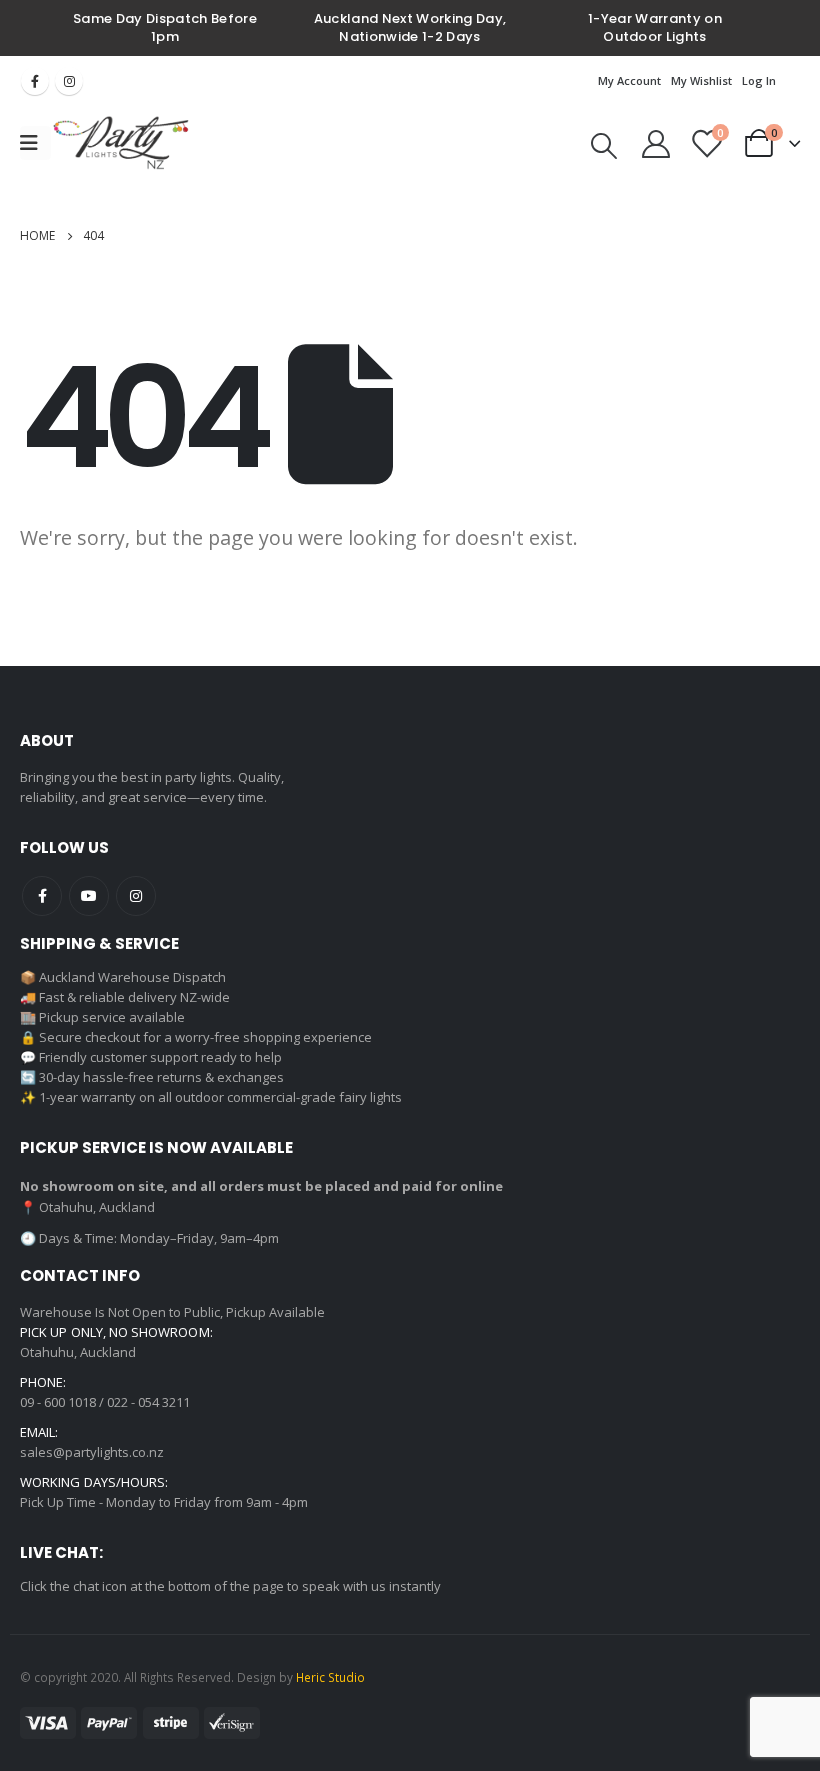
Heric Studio (330, 1677)
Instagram (69, 81)
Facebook (35, 81)
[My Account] (656, 143)
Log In (759, 80)
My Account (629, 80)
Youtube (89, 896)
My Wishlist (701, 80)
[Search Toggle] (603, 146)
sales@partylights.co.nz (92, 1452)
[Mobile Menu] (35, 143)
